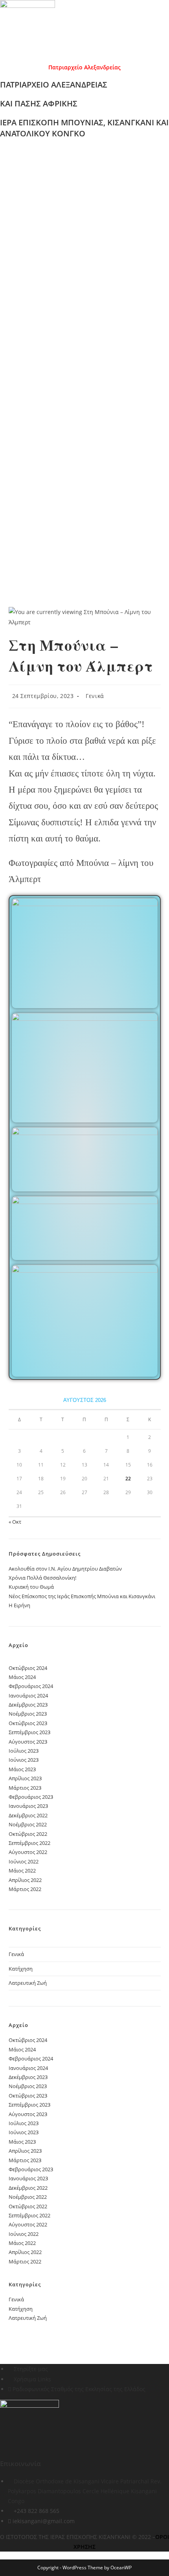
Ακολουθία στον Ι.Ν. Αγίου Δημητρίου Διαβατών (65, 1569)
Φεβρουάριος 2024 (31, 1686)
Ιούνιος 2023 (24, 1760)
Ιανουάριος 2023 (28, 1806)
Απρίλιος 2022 (25, 1880)
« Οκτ (15, 1522)
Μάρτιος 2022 (25, 1889)
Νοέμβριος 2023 (28, 1714)
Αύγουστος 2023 (28, 1742)
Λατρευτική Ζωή (28, 1983)
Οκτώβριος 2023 (28, 1723)
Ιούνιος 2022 (24, 1861)
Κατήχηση (21, 1969)
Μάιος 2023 (22, 1769)
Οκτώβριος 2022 (28, 1834)
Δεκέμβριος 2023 (28, 1705)
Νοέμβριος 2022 (28, 1824)
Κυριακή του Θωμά (31, 1587)
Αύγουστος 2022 (28, 1852)
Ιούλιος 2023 (24, 1751)
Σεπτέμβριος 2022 (29, 1843)
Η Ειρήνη (19, 1605)
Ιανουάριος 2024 (28, 1696)
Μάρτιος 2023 (25, 1788)
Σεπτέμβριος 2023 (29, 1732)
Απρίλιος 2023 (25, 1778)
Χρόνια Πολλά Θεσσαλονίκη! (42, 1578)
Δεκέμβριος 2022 (28, 1815)
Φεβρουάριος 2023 (31, 1797)
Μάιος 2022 (22, 1871)
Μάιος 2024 (22, 1677)
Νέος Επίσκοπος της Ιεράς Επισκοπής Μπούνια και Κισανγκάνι (82, 1596)
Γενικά (95, 696)
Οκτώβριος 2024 (28, 1668)
